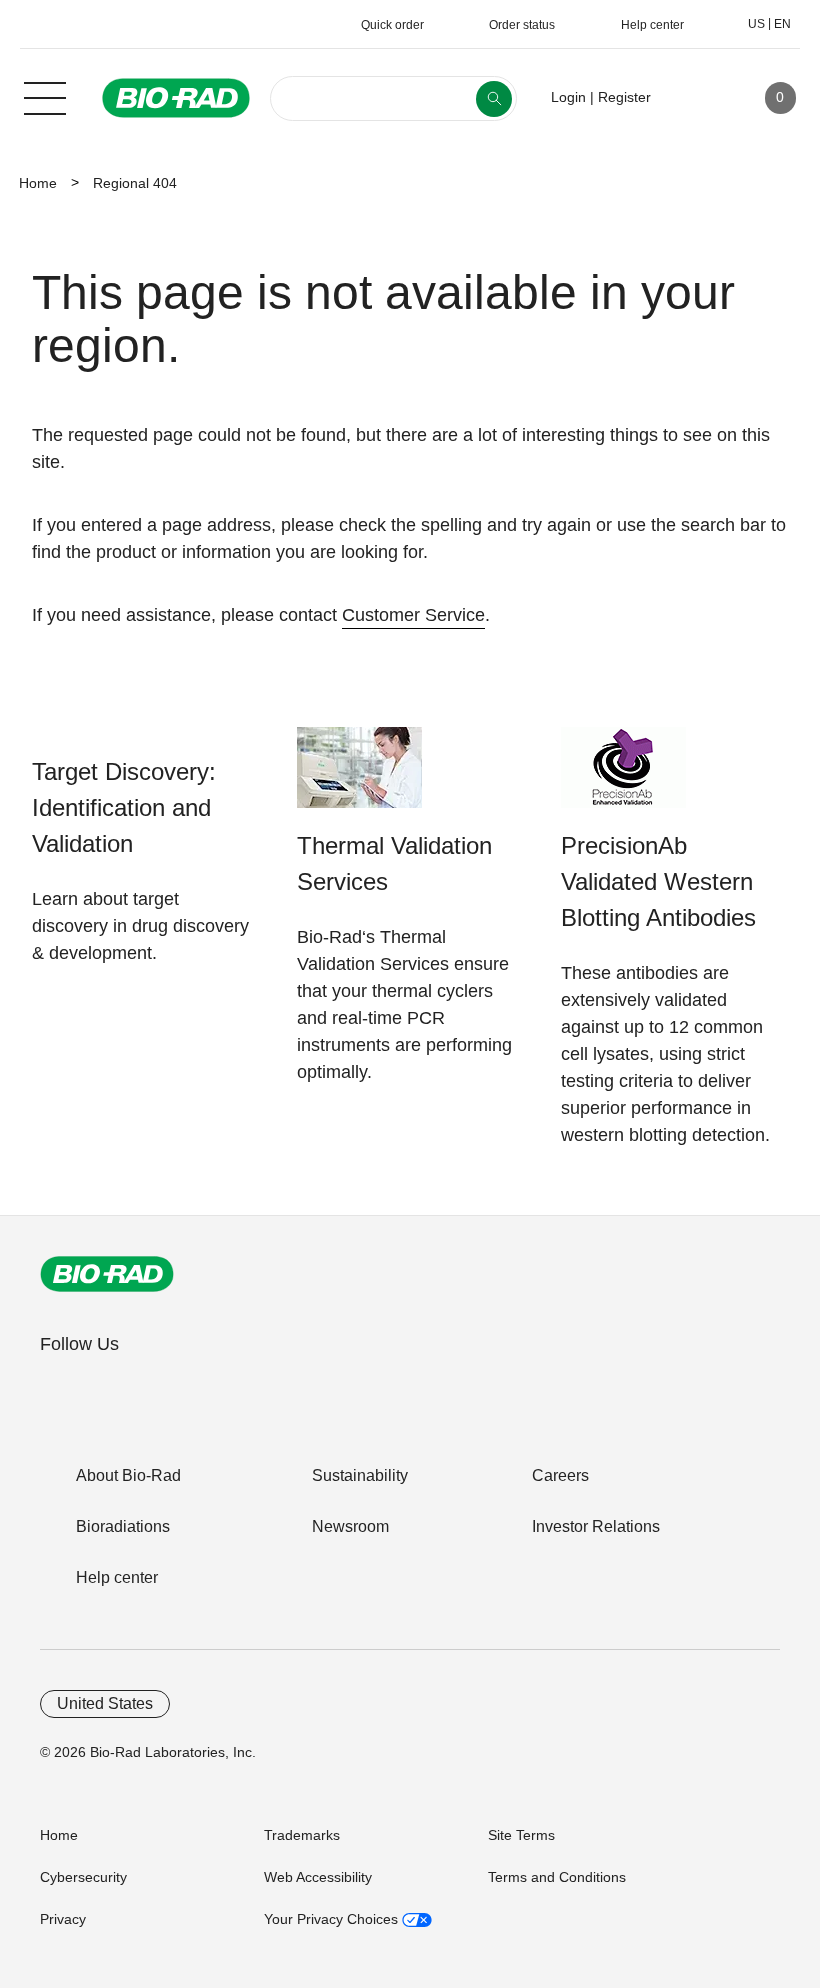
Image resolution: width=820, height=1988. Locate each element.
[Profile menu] (695, 98)
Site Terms (521, 1835)
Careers (560, 1475)
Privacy (63, 1919)
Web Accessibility (318, 1877)
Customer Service (413, 615)
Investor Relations (596, 1526)
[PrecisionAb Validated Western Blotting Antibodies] (623, 777)
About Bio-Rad (128, 1475)
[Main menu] (45, 96)
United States (105, 1703)
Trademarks (302, 1835)
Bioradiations (123, 1526)
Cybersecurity (83, 1877)
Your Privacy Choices (333, 1919)
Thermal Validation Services (394, 863)
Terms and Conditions (557, 1877)
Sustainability (360, 1475)
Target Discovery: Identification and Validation (124, 807)
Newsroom (350, 1526)
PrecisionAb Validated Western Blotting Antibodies (658, 881)
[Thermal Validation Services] (359, 777)
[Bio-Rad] (107, 1274)
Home (38, 183)
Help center (117, 1577)
